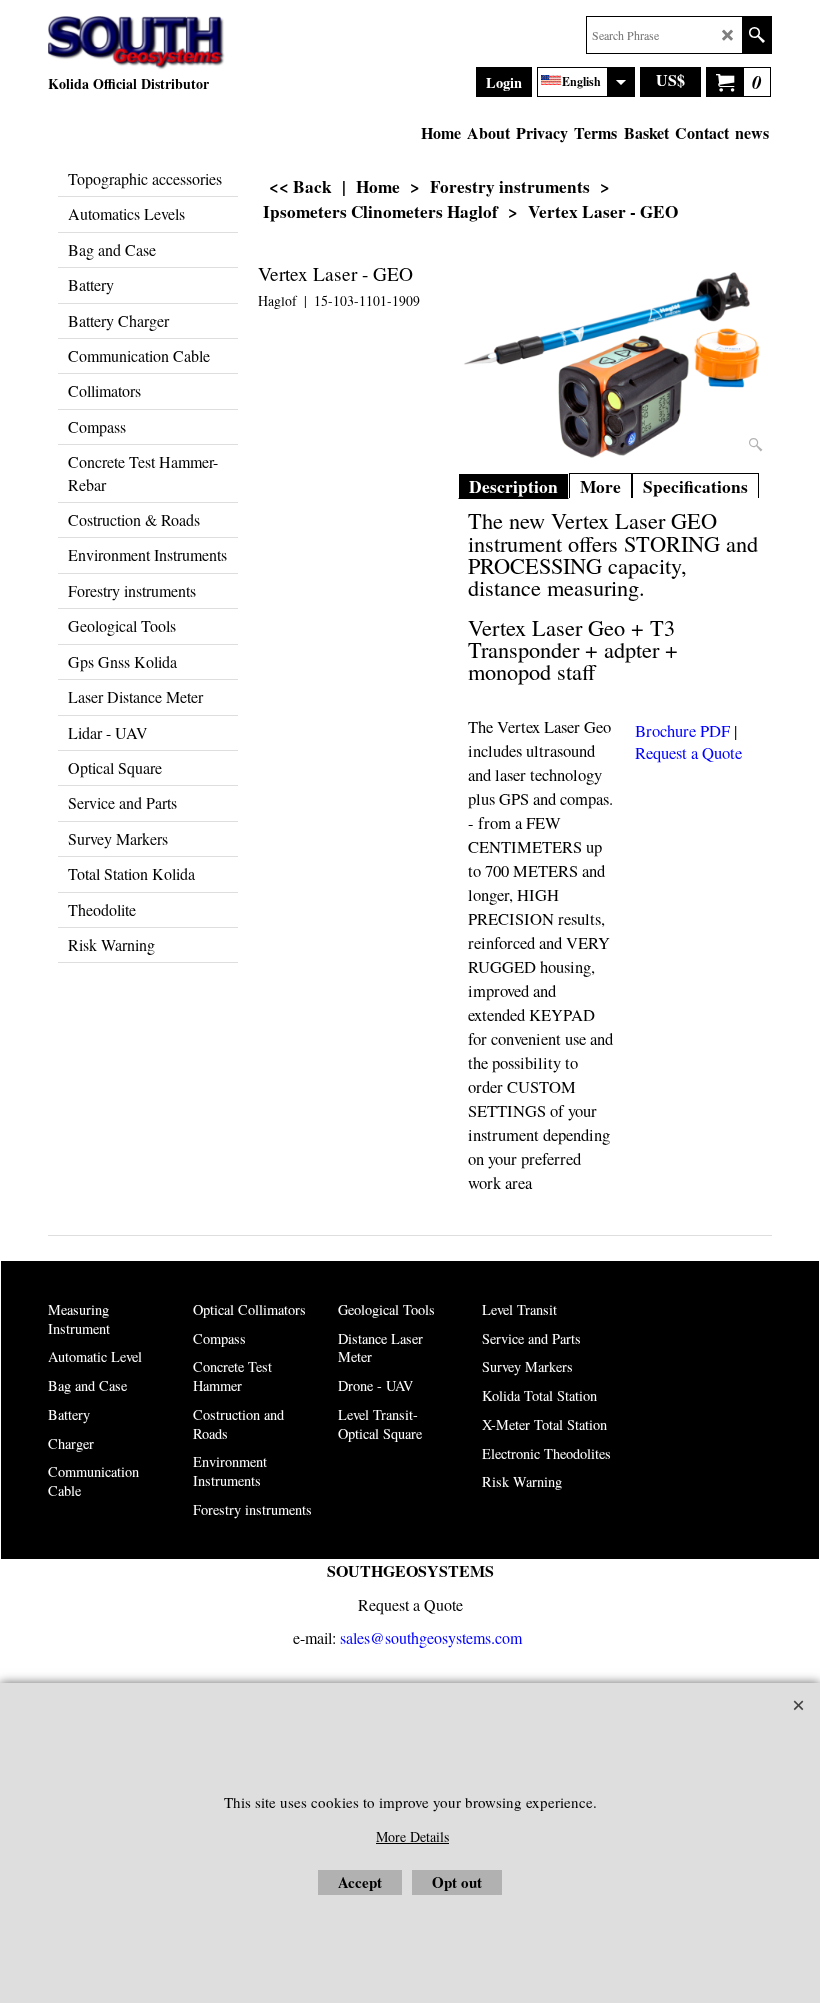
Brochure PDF (682, 731)
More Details (412, 1836)
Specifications (695, 486)
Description (513, 486)
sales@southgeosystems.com (431, 1637)
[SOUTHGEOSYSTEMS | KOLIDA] (136, 43)
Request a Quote (688, 753)
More (600, 486)
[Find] (756, 35)
